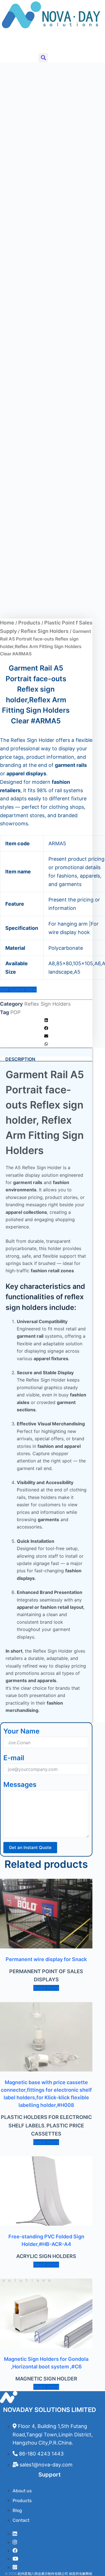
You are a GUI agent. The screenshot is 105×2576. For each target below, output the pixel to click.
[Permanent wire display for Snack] (46, 1914)
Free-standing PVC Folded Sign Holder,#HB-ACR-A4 (46, 2240)
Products (29, 623)
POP (15, 1012)
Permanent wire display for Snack (46, 1959)
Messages (20, 1785)
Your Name (21, 1731)
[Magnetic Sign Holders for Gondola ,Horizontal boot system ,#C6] (46, 2313)
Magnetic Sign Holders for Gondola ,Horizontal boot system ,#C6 (46, 2363)
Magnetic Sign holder (46, 2379)
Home (7, 623)
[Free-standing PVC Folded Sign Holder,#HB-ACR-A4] (46, 2191)
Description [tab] (20, 1059)
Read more (46, 1988)
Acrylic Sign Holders (46, 2256)
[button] (4, 43)
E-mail (14, 1758)
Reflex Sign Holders (45, 631)
